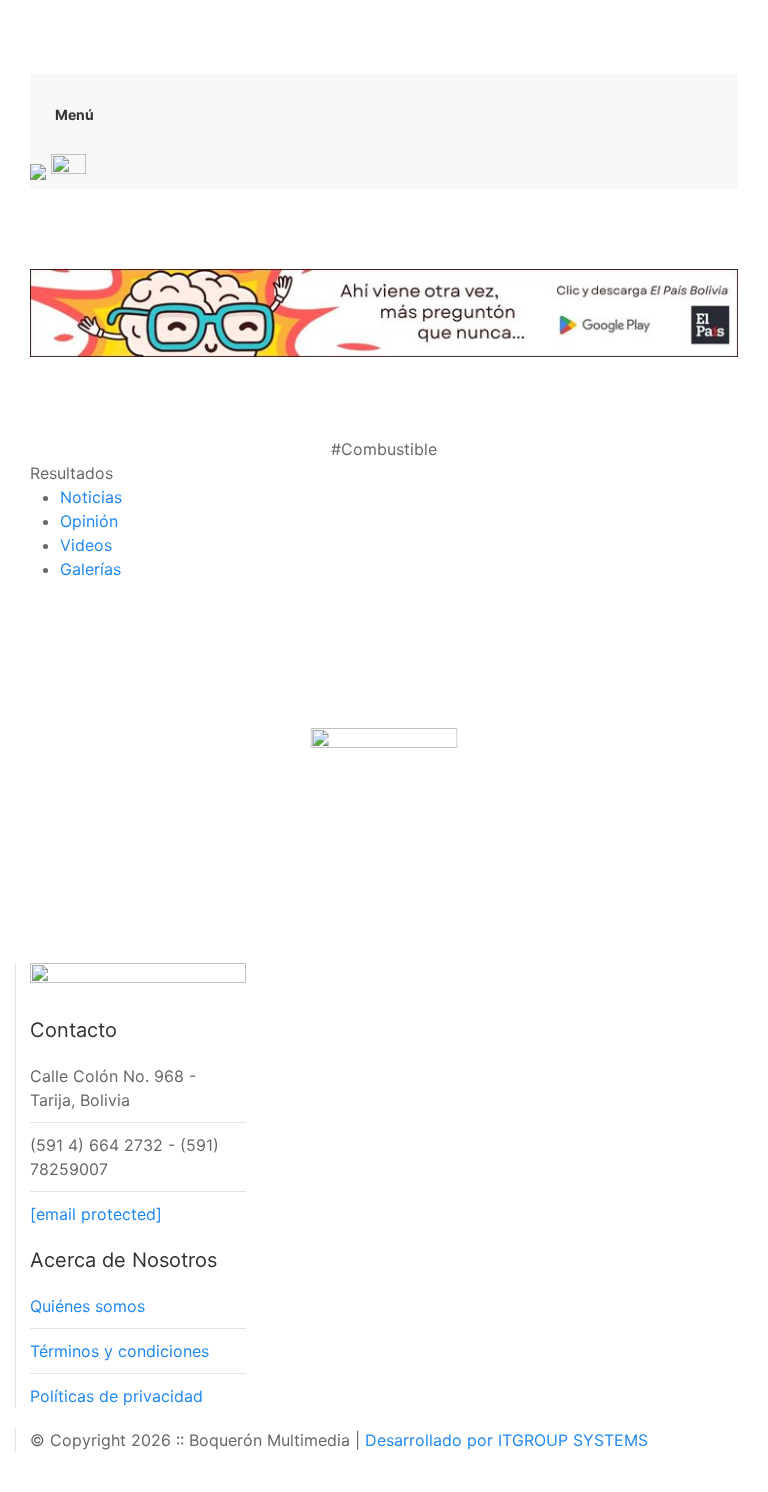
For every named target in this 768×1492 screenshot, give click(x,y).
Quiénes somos (87, 1306)
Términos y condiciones (119, 1351)
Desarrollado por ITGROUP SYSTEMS (506, 1440)
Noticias (91, 497)
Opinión (89, 521)
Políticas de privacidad (116, 1396)
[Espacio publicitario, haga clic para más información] (384, 311)
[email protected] (96, 1214)
